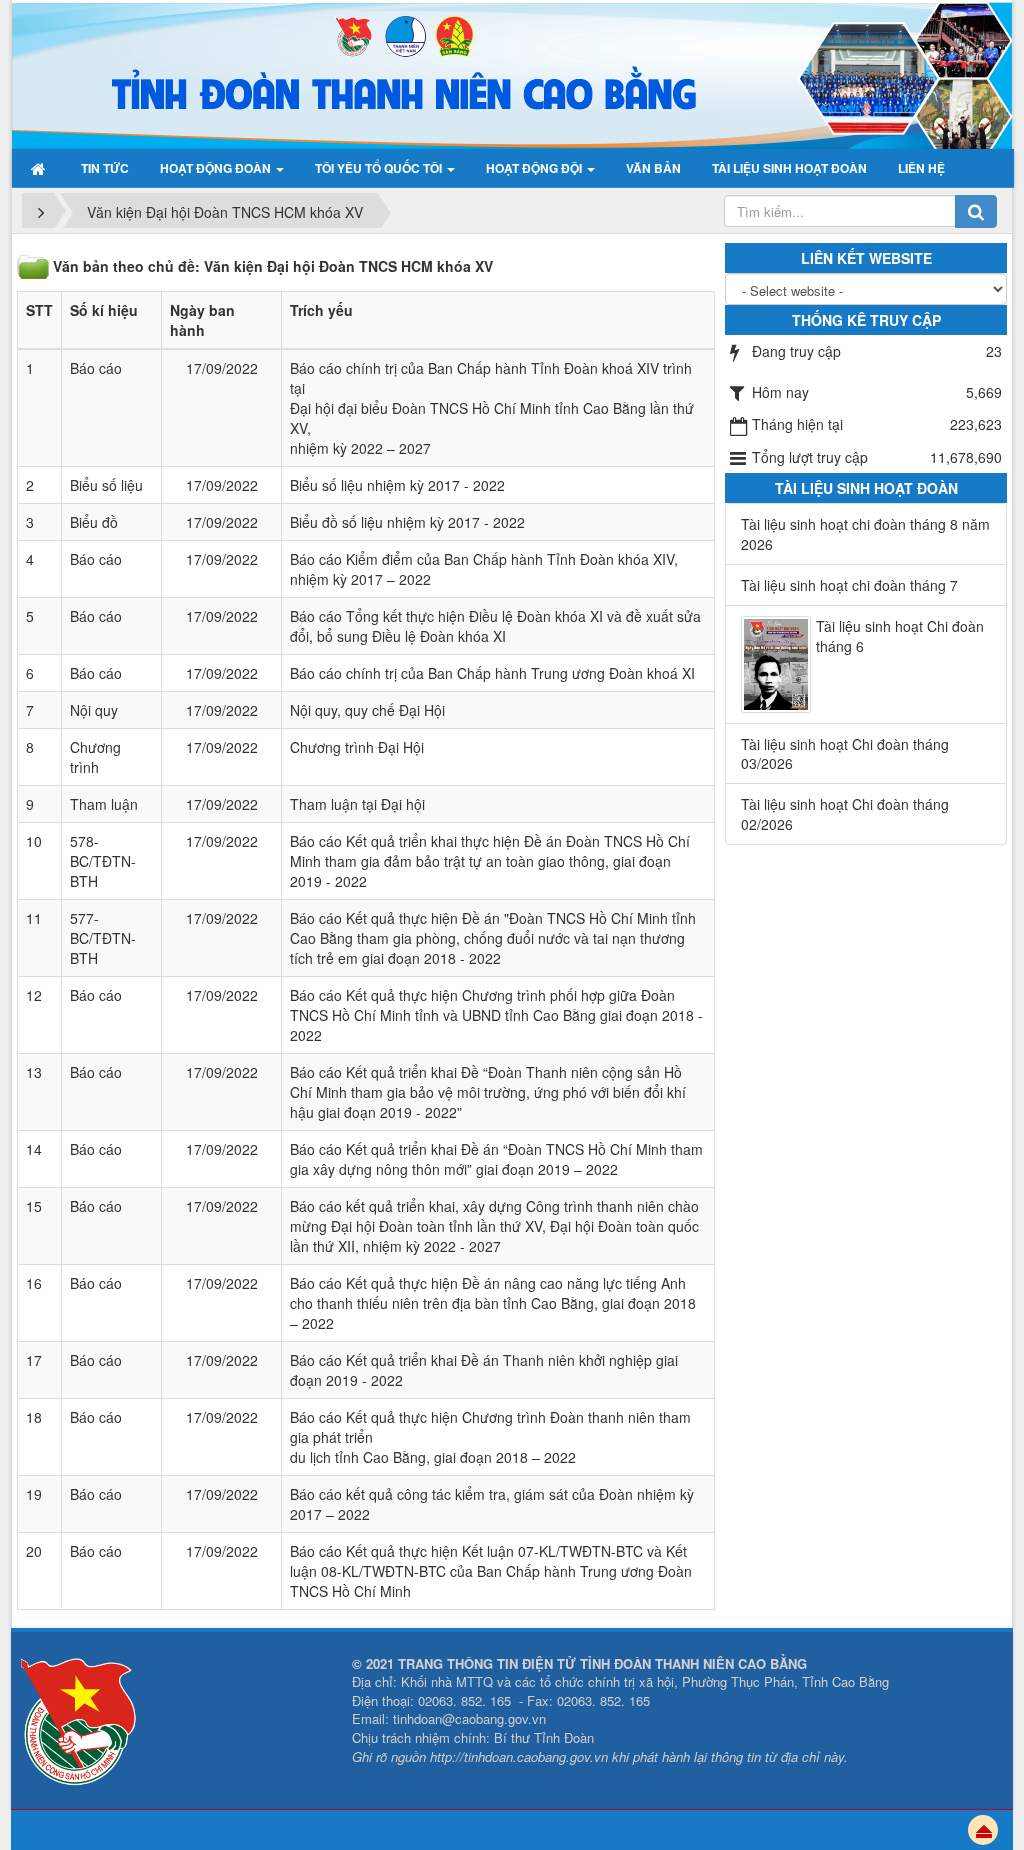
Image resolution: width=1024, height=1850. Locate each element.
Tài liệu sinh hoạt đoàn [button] (789, 168)
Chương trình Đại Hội (357, 747)
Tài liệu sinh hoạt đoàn (866, 488)
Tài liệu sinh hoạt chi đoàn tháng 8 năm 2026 (865, 534)
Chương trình (95, 757)
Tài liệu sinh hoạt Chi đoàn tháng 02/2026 (845, 814)
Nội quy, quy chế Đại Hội (367, 710)
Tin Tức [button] (105, 168)
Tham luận (104, 804)
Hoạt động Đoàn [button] (217, 168)
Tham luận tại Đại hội (357, 804)
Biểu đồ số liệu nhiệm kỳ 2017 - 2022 (407, 522)
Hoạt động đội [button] (535, 168)
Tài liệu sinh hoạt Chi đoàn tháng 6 (900, 636)
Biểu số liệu (106, 485)
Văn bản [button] (653, 168)
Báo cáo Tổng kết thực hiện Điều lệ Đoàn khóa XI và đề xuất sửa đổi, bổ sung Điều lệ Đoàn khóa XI (495, 626)
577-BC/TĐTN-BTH (103, 938)
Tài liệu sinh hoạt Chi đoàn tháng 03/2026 (845, 754)
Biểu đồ (94, 522)
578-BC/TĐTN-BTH (103, 861)
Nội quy (94, 710)
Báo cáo (96, 368)
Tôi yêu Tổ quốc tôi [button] (380, 168)
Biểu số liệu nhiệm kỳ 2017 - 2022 (397, 485)
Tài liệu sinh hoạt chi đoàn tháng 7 (849, 585)
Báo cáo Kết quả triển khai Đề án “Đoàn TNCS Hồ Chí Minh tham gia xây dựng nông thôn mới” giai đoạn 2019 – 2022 (496, 1159)
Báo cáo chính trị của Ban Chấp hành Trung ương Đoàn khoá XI (492, 673)
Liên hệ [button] (921, 168)
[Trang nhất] (40, 168)
